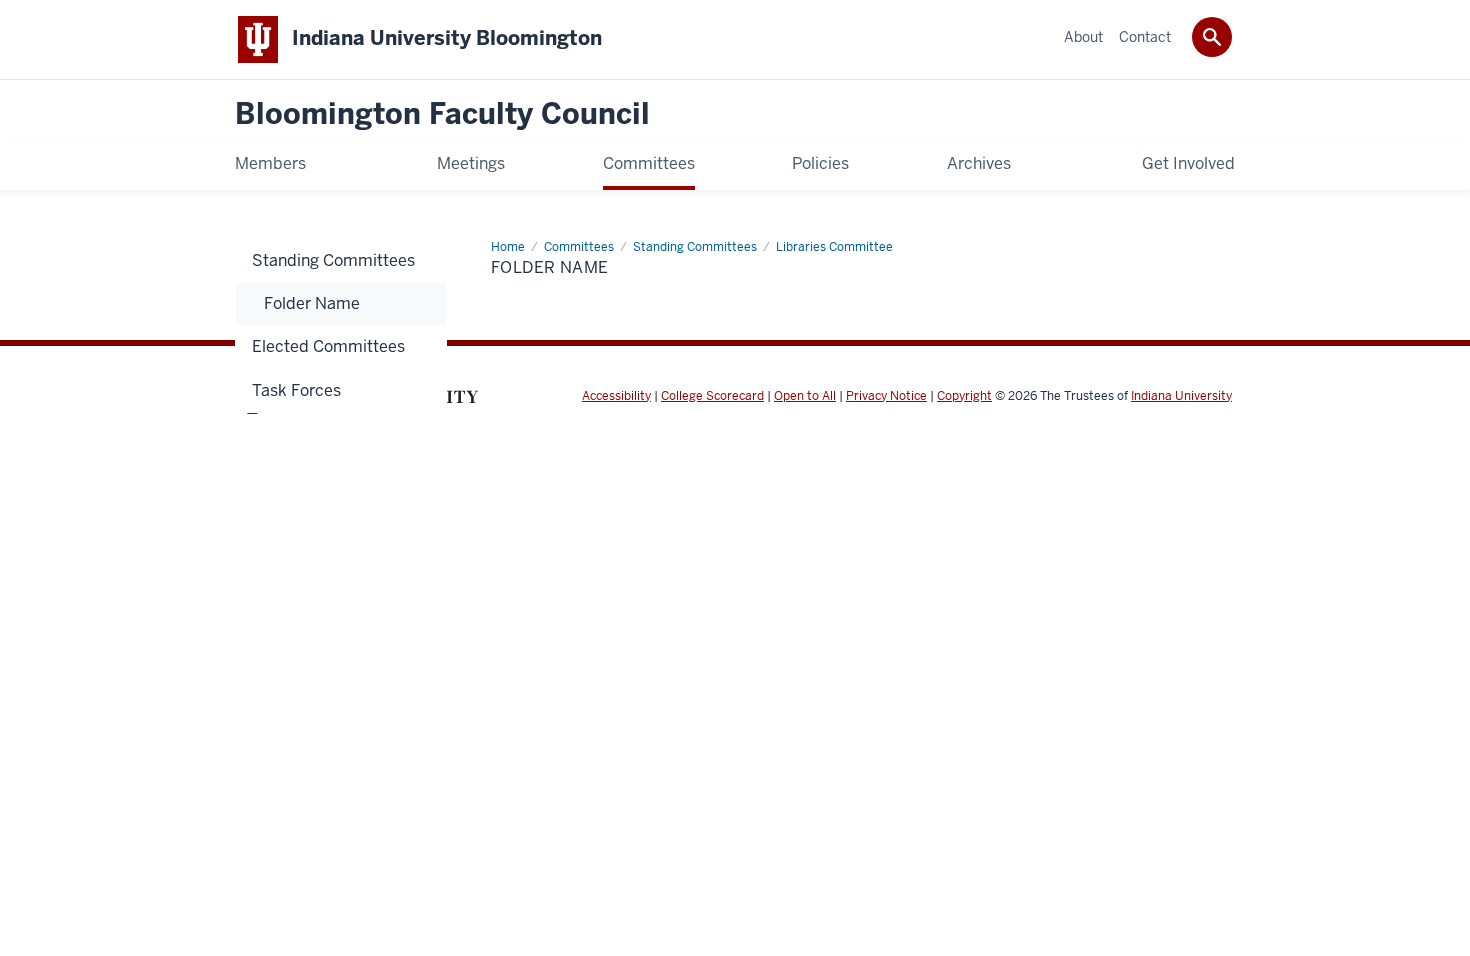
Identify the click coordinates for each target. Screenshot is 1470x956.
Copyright (964, 396)
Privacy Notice (886, 396)
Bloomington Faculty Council (442, 114)
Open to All (805, 396)
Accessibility (616, 396)
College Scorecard (712, 396)
